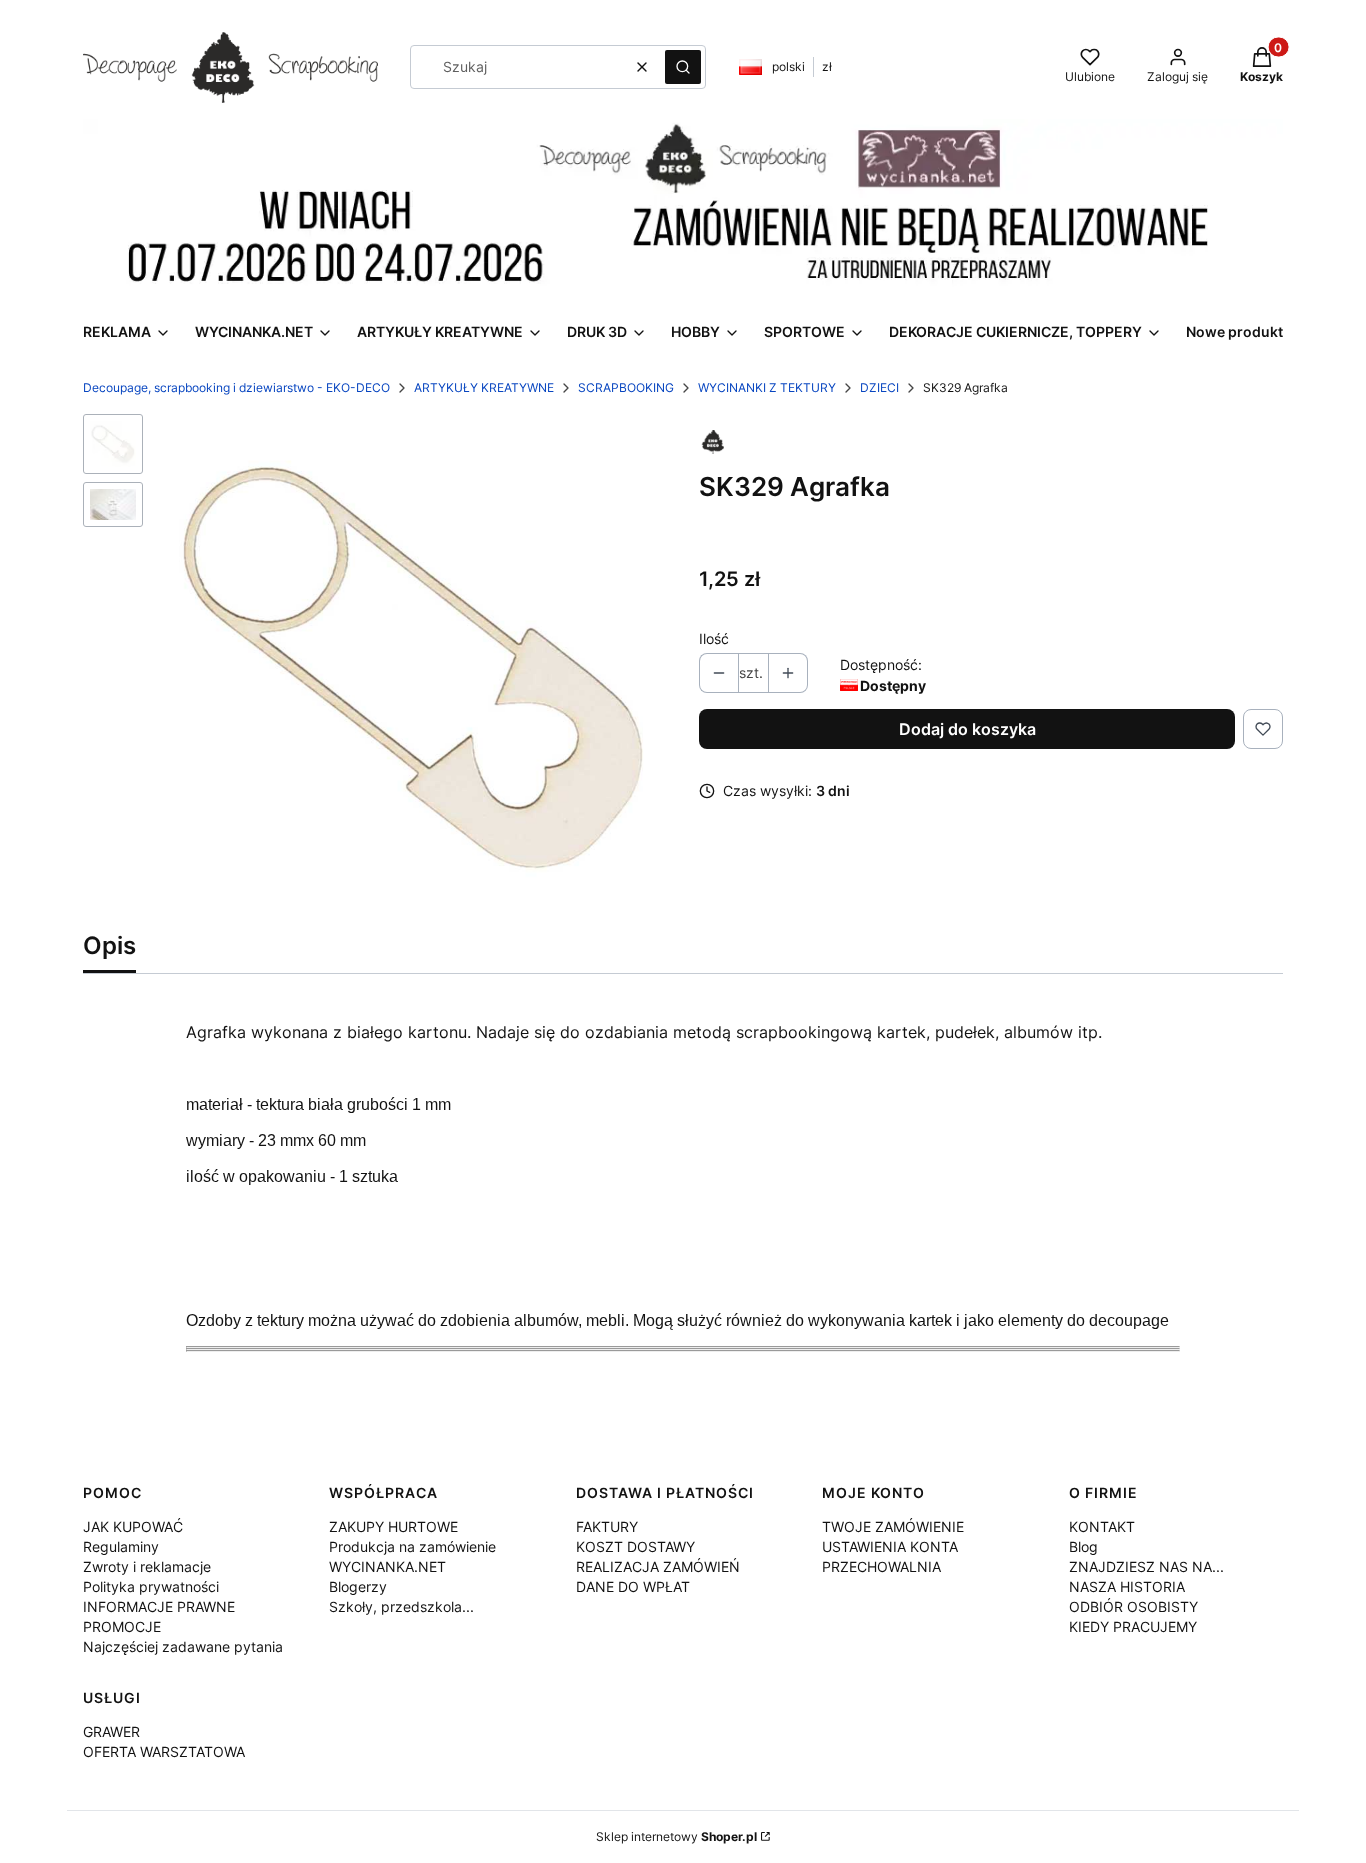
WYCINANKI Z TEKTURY (767, 387)
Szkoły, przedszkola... (401, 1606)
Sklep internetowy (676, 1836)
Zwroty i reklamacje (147, 1566)
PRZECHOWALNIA (881, 1566)
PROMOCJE (122, 1626)
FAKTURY (607, 1526)
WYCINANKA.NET (387, 1566)
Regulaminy (121, 1546)
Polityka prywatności (151, 1586)
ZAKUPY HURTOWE (393, 1526)
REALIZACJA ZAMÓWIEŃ (658, 1566)
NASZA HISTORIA (1127, 1586)
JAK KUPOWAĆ (133, 1526)
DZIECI (879, 387)
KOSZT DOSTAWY (635, 1546)
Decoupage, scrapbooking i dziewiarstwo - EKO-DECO (236, 387)
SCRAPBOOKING (626, 387)
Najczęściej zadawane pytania (183, 1646)
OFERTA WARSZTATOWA (164, 1751)
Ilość (714, 638)
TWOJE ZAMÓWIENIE (893, 1526)
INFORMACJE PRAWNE (159, 1606)
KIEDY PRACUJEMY (1133, 1626)
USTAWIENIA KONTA (890, 1546)
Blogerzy (358, 1586)
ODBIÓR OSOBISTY (1133, 1606)
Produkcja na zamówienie (412, 1546)
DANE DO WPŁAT (633, 1586)
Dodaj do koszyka (967, 729)
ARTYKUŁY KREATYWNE (484, 387)
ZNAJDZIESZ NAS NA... (1146, 1566)
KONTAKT (1102, 1526)
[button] (683, 67)
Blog (1083, 1546)
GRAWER (111, 1731)
